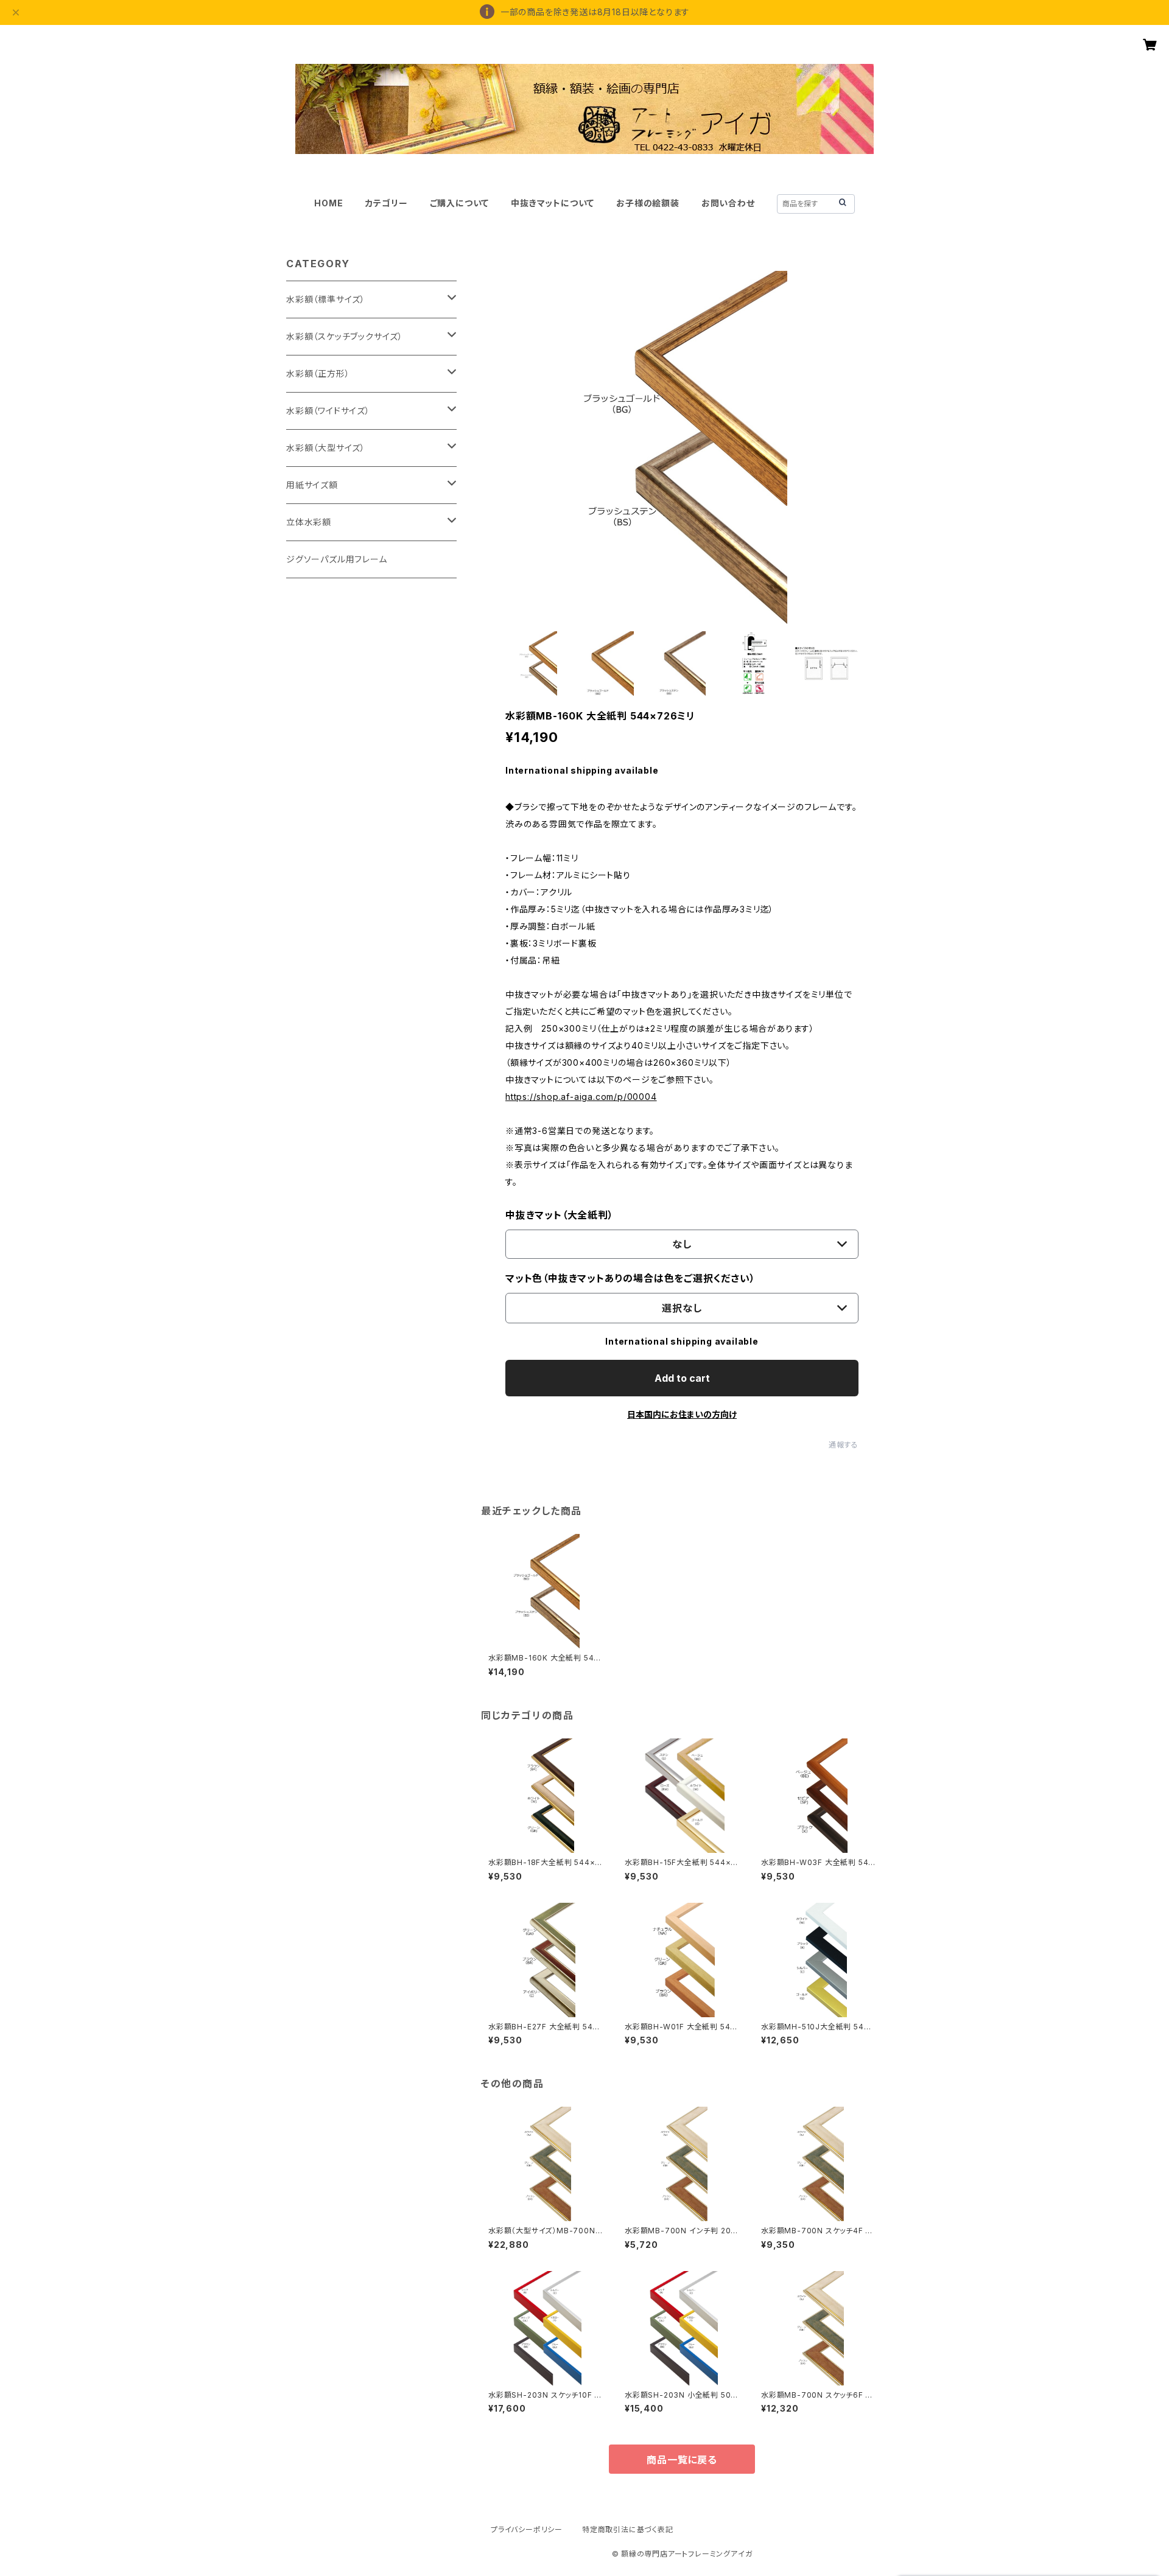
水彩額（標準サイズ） (326, 299)
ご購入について (460, 203)
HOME (328, 203)
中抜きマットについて (553, 203)
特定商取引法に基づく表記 (628, 2529)
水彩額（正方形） (318, 373)
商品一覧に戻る (682, 2460)
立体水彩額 (309, 522)
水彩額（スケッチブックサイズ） (345, 336)
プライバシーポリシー (527, 2529)
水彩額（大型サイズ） (326, 448)
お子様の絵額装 (648, 203)
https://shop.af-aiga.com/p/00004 (581, 1097)
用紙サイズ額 (312, 485)
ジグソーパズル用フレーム (337, 559)
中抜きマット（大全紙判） (560, 1215)
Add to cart (682, 1378)
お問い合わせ (728, 203)
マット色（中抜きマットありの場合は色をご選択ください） (630, 1278)
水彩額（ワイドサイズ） (328, 411)
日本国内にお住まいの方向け (682, 1414)
